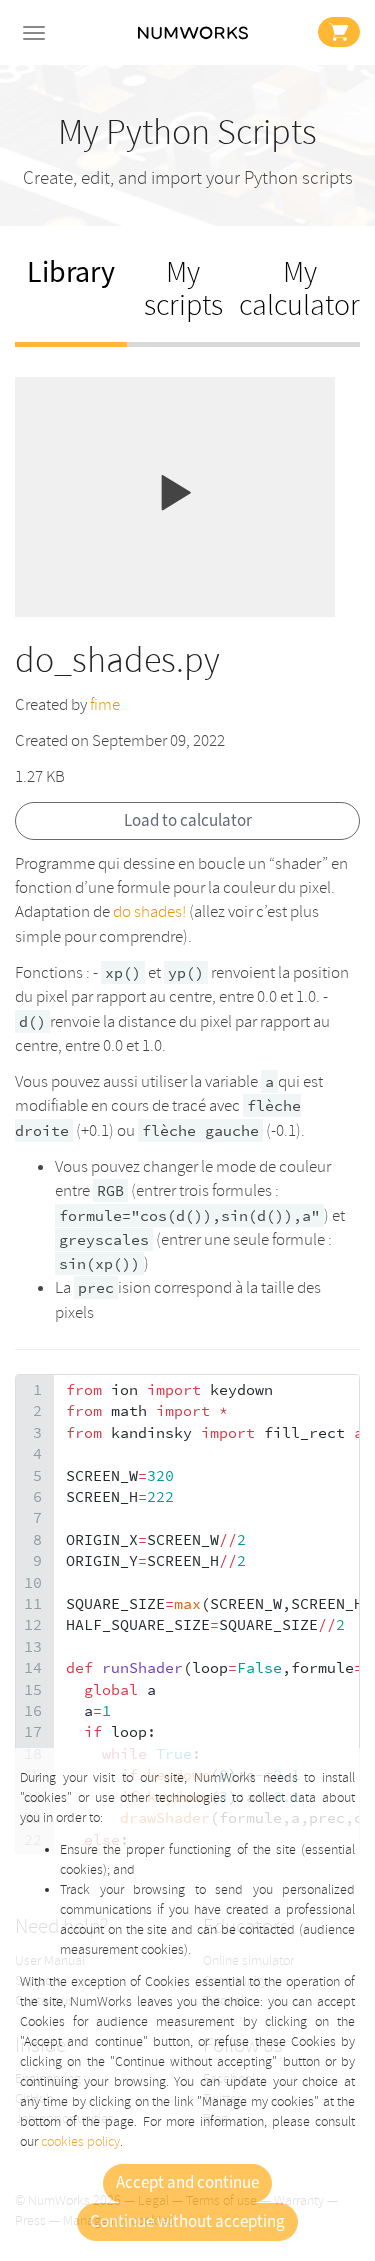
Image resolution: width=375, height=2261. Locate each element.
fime (105, 704)
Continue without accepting (187, 2222)
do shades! (149, 911)
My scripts (183, 289)
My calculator (299, 289)
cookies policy (80, 2141)
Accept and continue (187, 2183)
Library (71, 272)
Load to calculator (188, 821)
